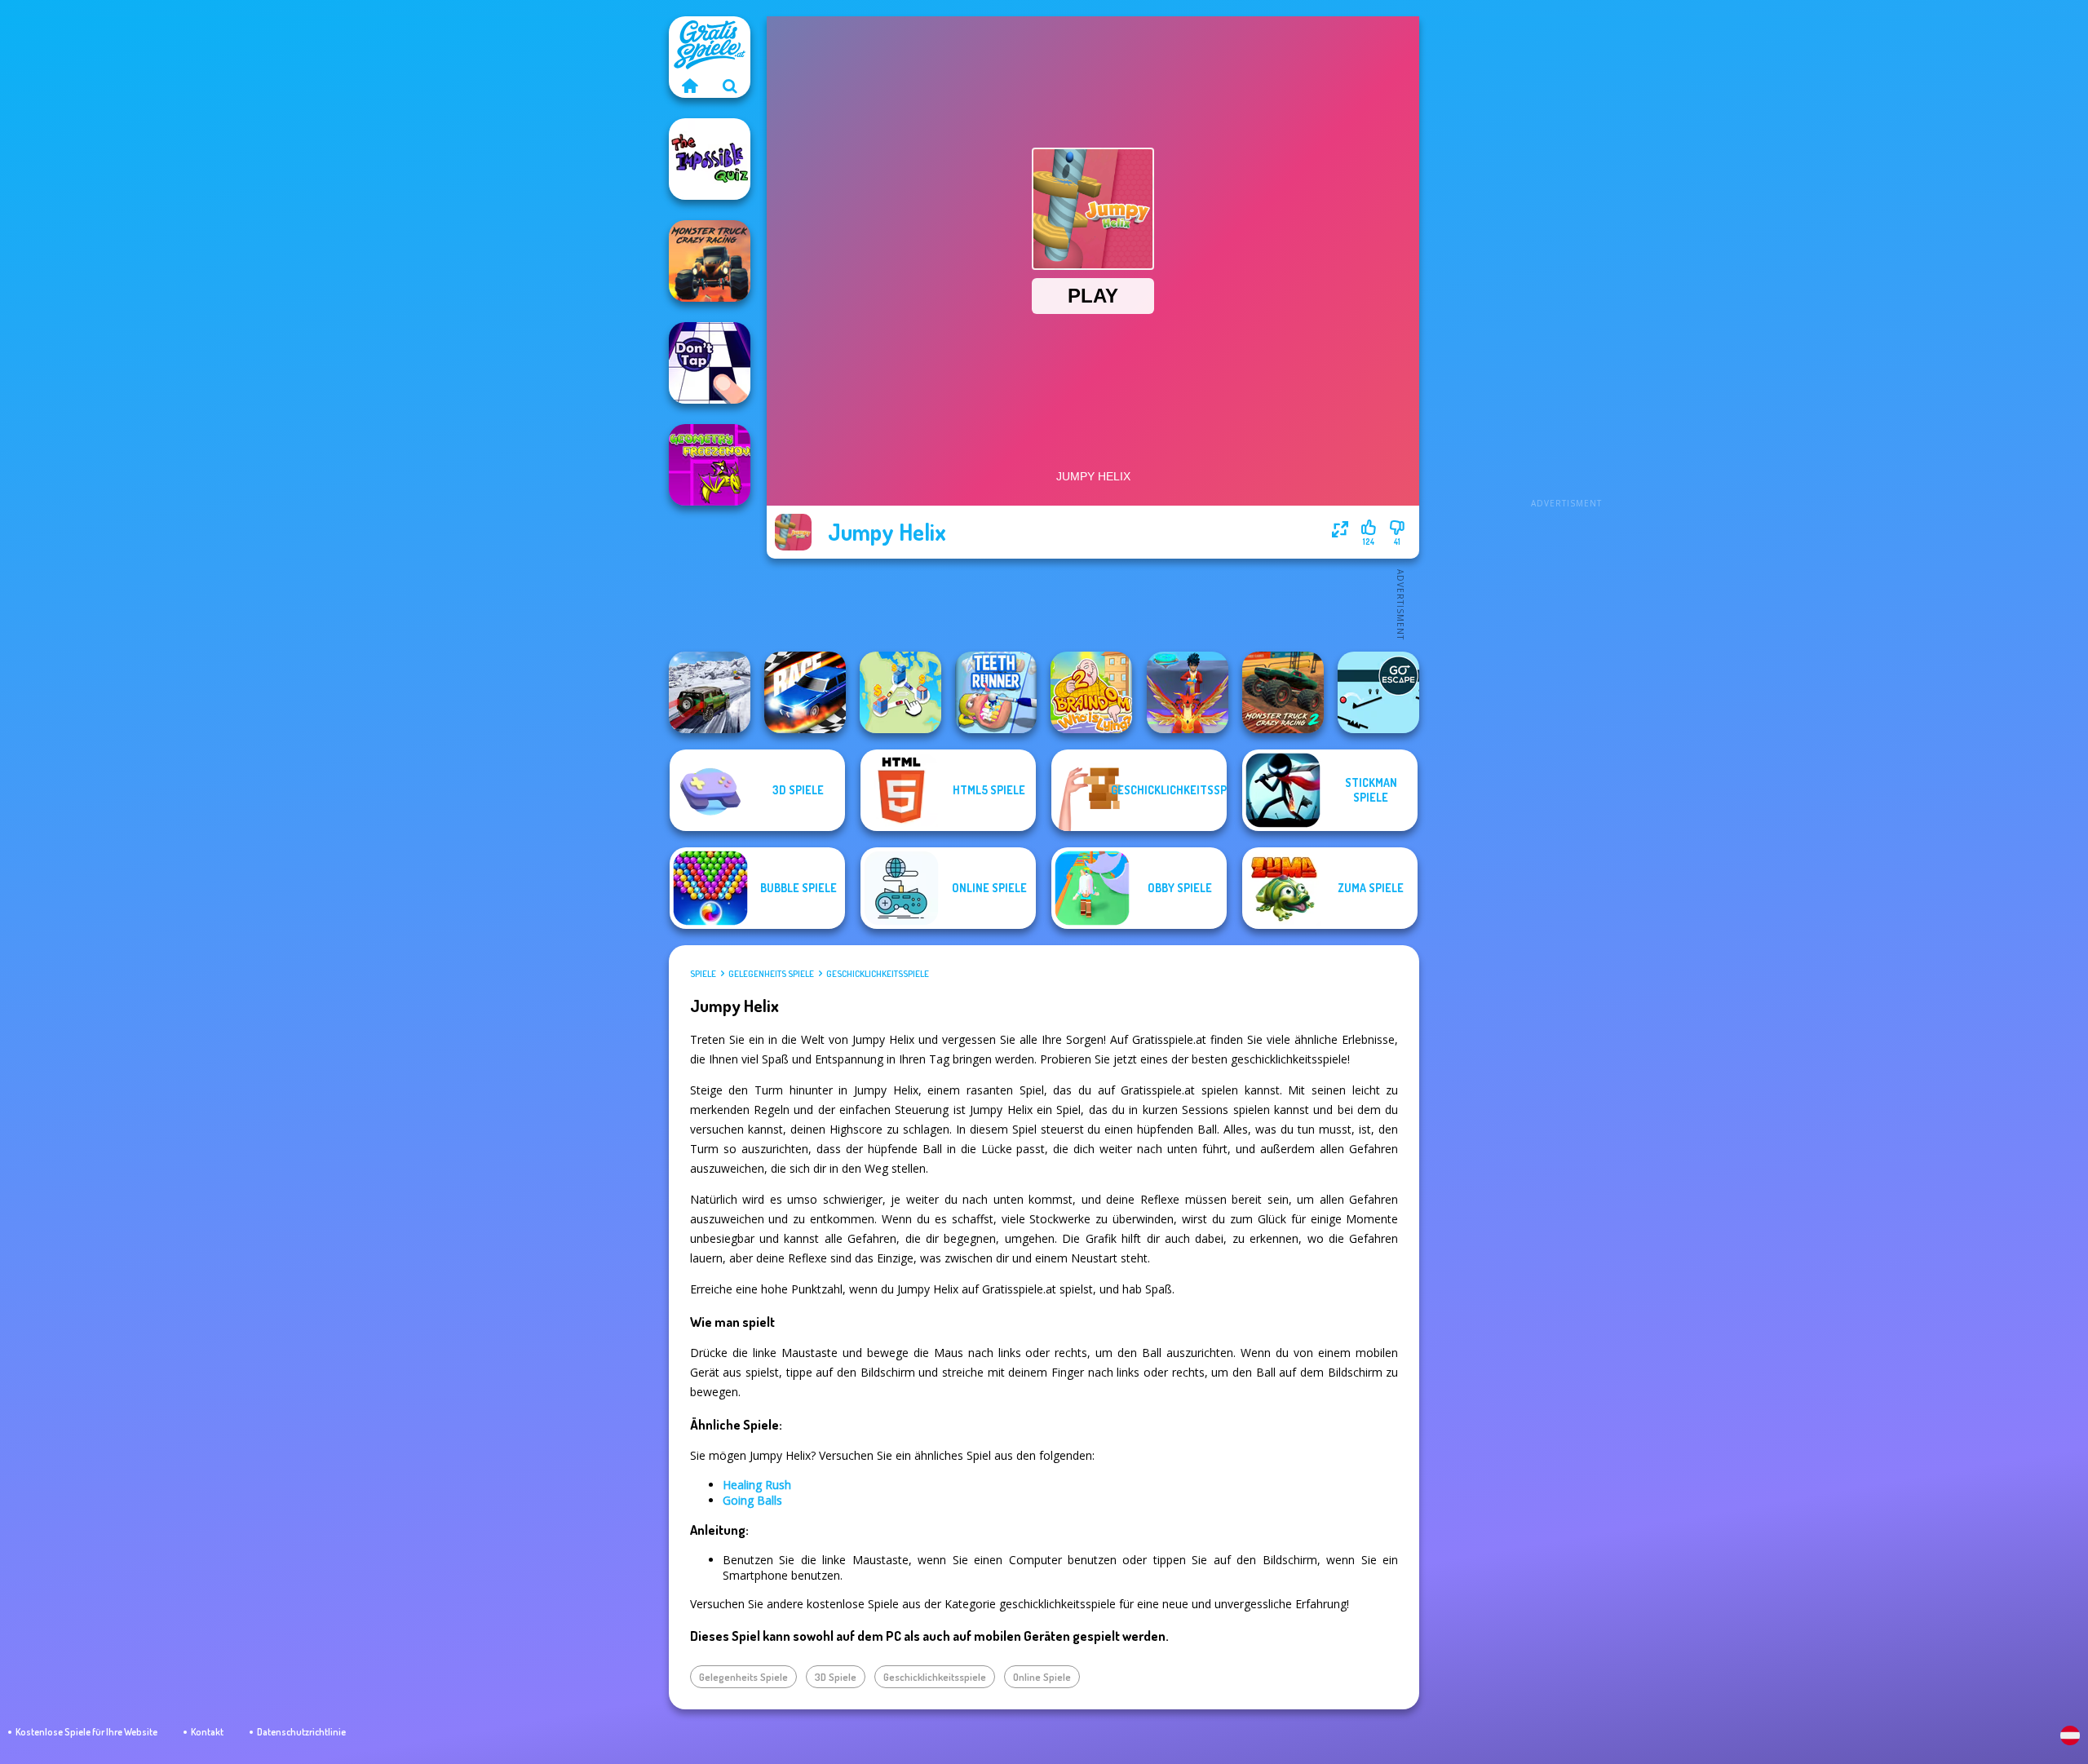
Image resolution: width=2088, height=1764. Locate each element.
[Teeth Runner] (996, 692)
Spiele (703, 974)
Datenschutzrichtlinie (301, 1732)
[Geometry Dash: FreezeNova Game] (710, 465)
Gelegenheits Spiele (771, 974)
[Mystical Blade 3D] (1188, 692)
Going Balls (752, 1500)
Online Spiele (1042, 1677)
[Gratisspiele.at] (689, 86)
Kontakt (207, 1732)
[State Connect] (900, 692)
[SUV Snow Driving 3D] (710, 692)
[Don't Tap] (710, 363)
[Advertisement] (1566, 261)
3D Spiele (836, 1677)
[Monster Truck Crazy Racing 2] (1283, 692)
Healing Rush (757, 1485)
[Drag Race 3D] (805, 692)
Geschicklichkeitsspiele (878, 974)
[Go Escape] (1378, 692)
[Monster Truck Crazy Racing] (710, 261)
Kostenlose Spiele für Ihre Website (86, 1732)
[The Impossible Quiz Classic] (710, 159)
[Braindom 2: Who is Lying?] (1091, 692)
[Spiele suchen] (730, 86)
